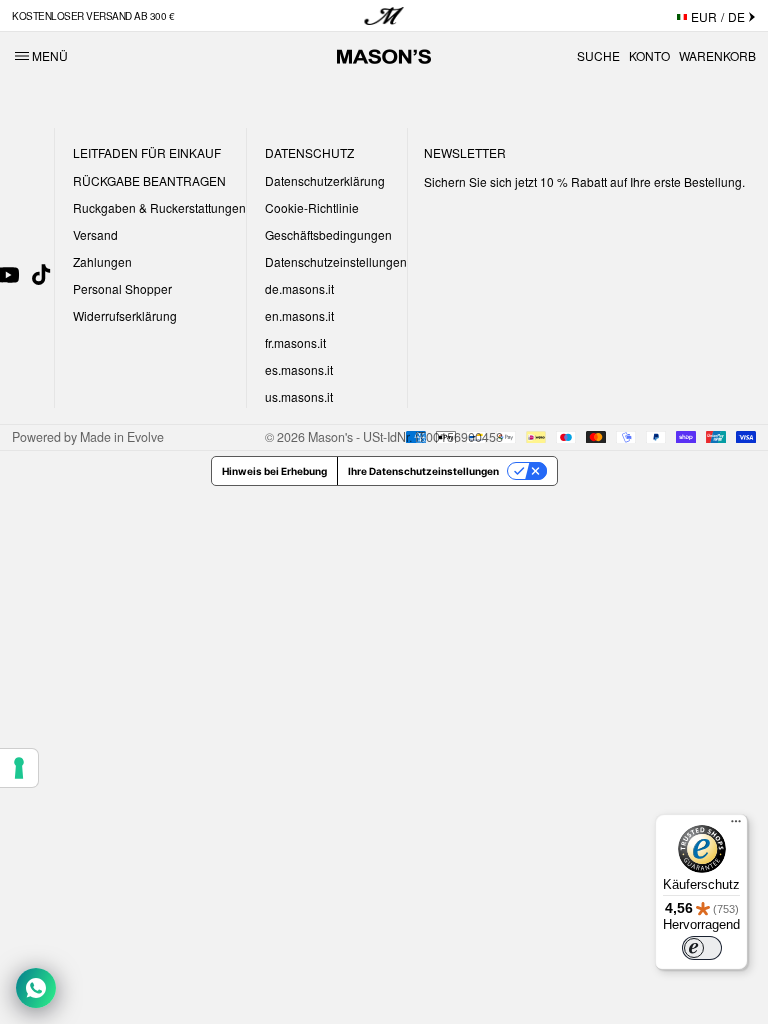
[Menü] (736, 826)
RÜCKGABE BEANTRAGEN (149, 180)
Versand (95, 234)
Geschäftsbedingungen (328, 234)
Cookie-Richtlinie (312, 207)
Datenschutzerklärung (325, 180)
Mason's (332, 437)
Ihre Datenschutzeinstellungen (423, 471)
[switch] (702, 948)
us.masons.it (299, 396)
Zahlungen (102, 261)
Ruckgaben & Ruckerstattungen (159, 207)
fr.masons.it (295, 342)
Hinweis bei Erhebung (274, 471)
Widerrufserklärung (125, 315)
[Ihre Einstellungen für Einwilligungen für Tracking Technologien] (19, 768)
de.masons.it (299, 288)
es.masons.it (299, 369)
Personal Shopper (122, 288)
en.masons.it (299, 315)
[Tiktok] (41, 275)
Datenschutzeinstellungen (336, 261)
